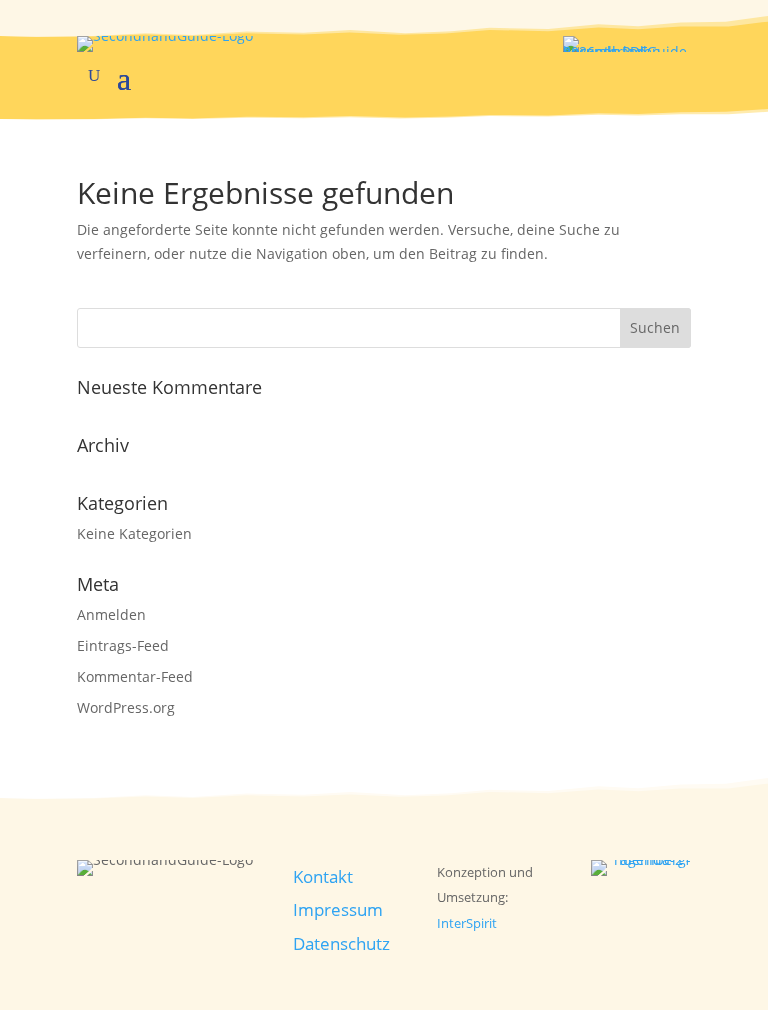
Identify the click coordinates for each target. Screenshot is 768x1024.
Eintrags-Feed (123, 645)
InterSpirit (467, 923)
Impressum (338, 909)
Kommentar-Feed (135, 676)
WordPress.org (126, 707)
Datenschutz (341, 943)
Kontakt (323, 876)
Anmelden (111, 614)
